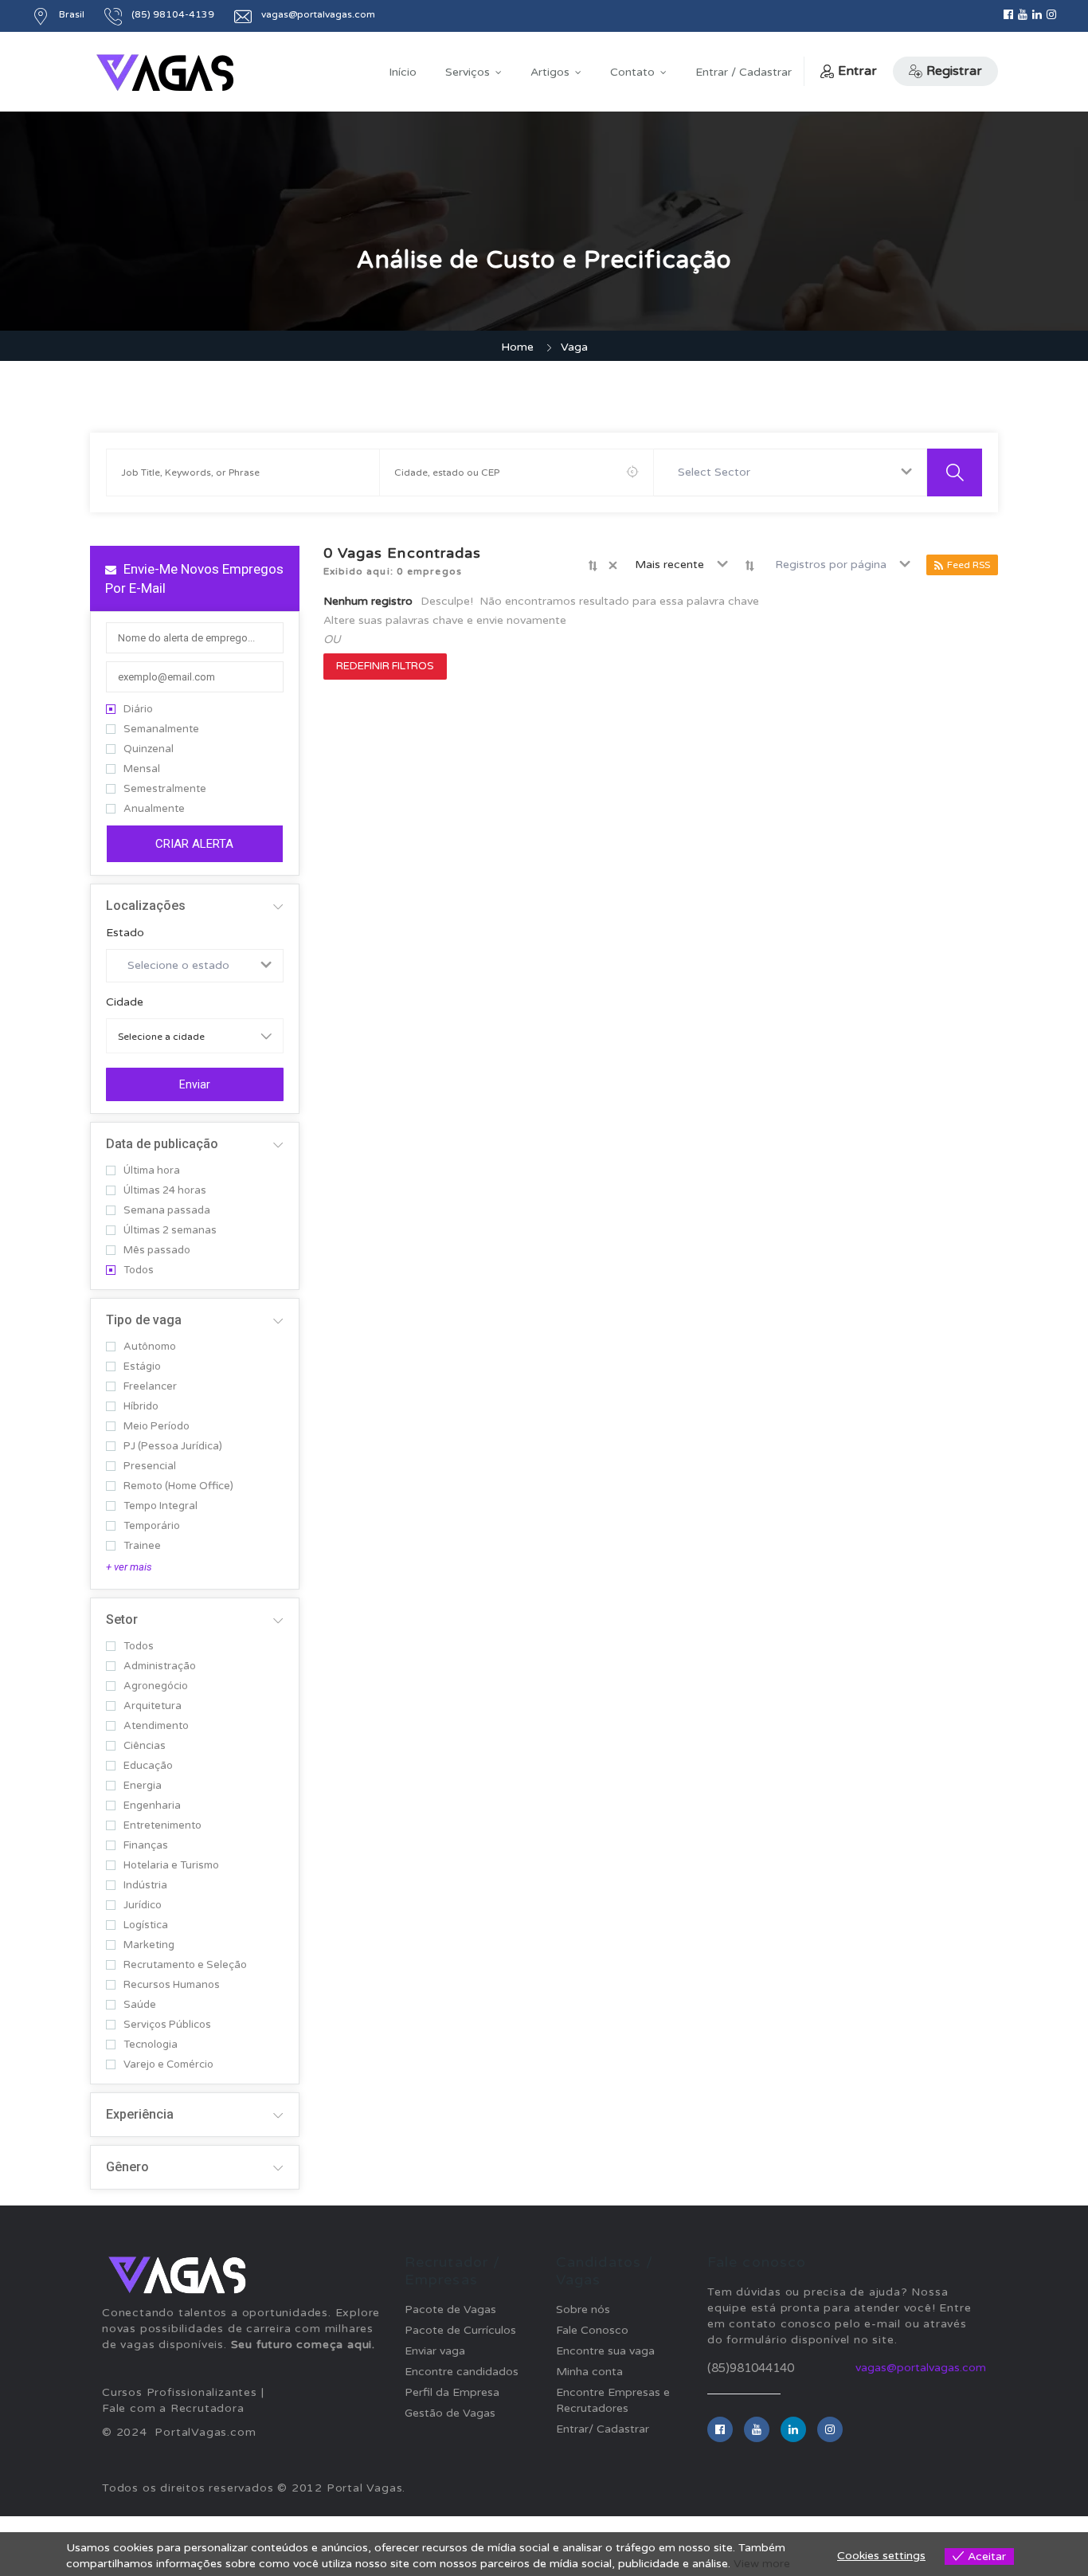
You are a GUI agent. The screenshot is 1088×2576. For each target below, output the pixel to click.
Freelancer (150, 1387)
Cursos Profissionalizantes (180, 2392)
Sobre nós (583, 2309)
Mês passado (157, 1251)
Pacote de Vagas (450, 2309)
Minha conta (589, 2372)
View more (762, 2564)
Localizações (146, 906)
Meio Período (157, 1427)
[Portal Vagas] (165, 73)
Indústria (145, 1886)
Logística (146, 1925)
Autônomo (150, 1347)
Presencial (150, 1466)
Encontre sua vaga (605, 2351)
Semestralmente (165, 789)
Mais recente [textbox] (669, 565)
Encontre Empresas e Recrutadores (613, 2400)
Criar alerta (194, 844)
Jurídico (143, 1906)
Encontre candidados (462, 2372)
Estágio (142, 1367)
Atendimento (156, 1726)
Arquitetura (153, 1706)
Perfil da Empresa (452, 2392)
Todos (139, 1270)
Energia (143, 1786)
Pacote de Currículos (460, 2330)
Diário (138, 710)
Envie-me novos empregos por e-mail (194, 578)
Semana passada (167, 1211)
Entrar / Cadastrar (744, 72)
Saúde (140, 2005)
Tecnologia (151, 2045)
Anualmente (154, 809)
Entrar (857, 71)
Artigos (550, 72)
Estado (125, 933)
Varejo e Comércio (168, 2065)
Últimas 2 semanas (170, 1231)
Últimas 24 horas (165, 1191)
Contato (632, 72)
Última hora (152, 1171)
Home (517, 347)
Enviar (195, 1084)
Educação (148, 1766)
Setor (122, 1619)
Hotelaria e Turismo (171, 1866)
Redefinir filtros (385, 666)
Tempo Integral (160, 1506)
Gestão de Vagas (450, 2413)
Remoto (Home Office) (178, 1486)
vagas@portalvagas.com (921, 2368)
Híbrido (141, 1407)
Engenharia (152, 1806)
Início (403, 72)
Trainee (142, 1546)
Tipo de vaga (144, 1320)
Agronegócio (156, 1686)
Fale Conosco (592, 2330)
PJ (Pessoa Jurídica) (173, 1447)
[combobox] (791, 472)
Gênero (127, 2167)
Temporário (152, 1526)
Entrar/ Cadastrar (603, 2429)
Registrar (954, 71)
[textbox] (717, 472)
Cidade (125, 1002)
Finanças (146, 1846)
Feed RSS (969, 565)
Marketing (149, 1945)
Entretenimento (162, 1826)
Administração (160, 1666)
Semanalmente (161, 729)
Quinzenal (149, 749)
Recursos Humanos (172, 1985)
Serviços (468, 72)
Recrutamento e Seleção (185, 1965)
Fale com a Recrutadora (173, 2408)
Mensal (142, 769)
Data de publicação (162, 1144)
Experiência (140, 2114)
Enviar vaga (435, 2351)
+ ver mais (129, 1567)
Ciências (145, 1746)
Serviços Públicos (167, 2025)
